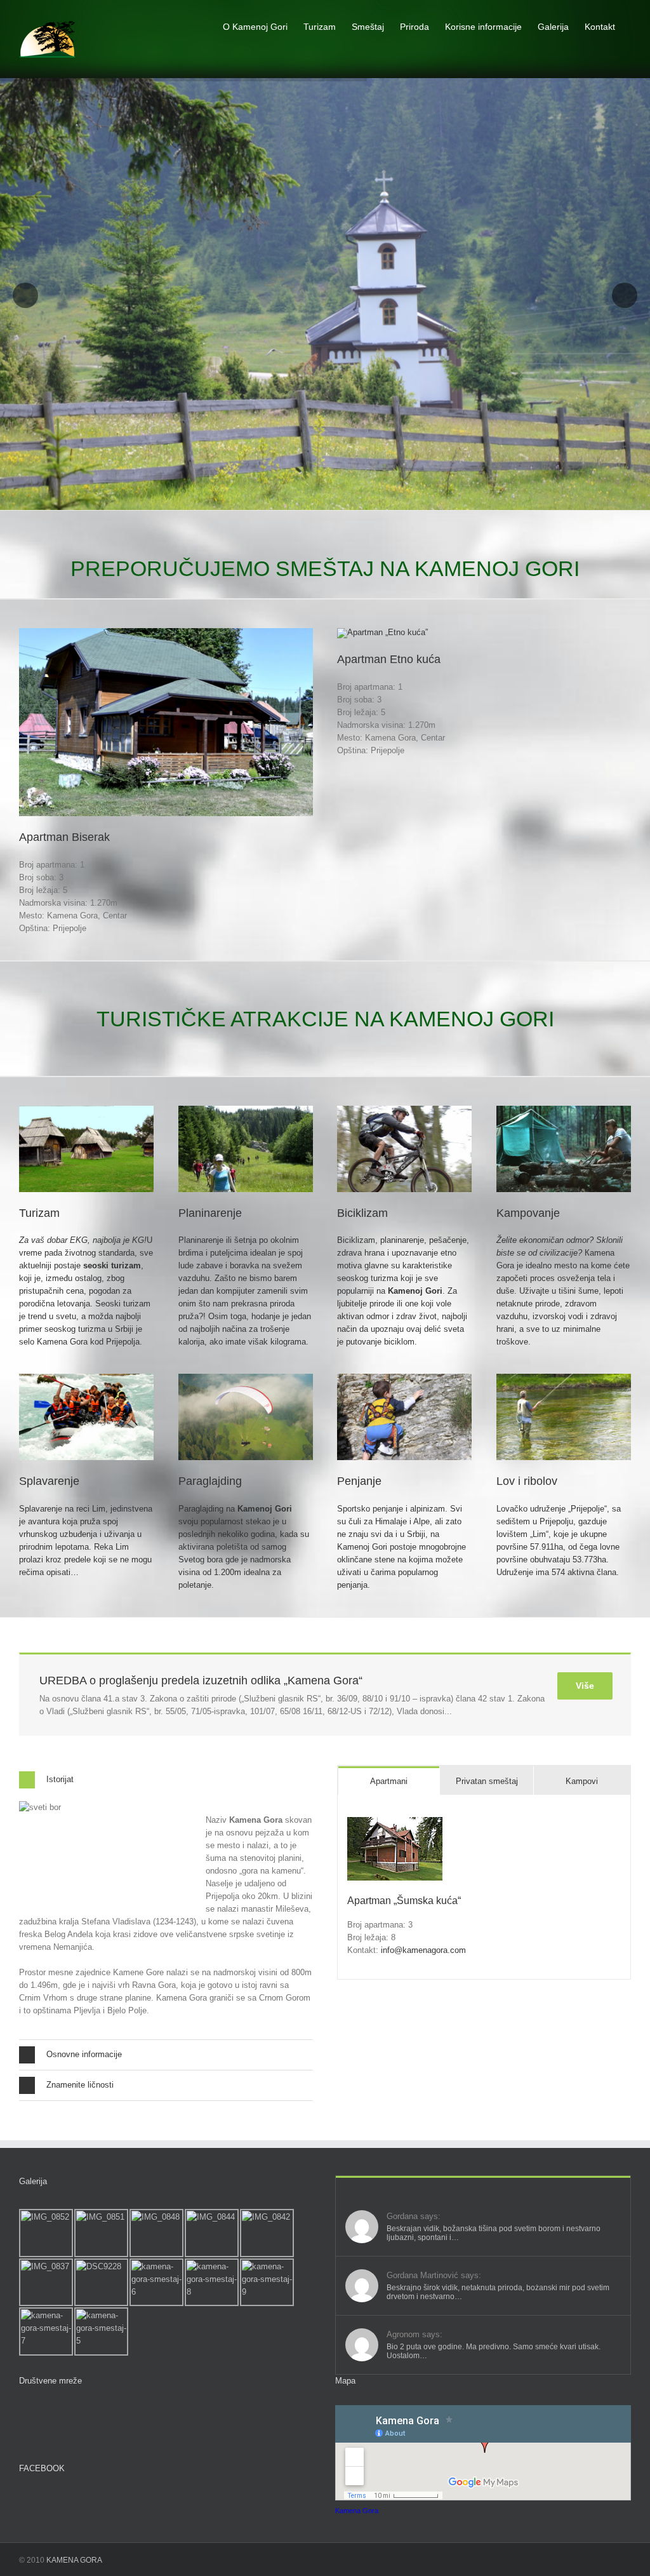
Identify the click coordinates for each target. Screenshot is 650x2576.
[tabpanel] (484, 1887)
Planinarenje (210, 1213)
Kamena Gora (357, 2511)
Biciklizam (362, 1213)
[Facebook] (25, 2413)
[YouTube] (48, 2413)
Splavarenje (49, 1481)
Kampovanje (528, 1213)
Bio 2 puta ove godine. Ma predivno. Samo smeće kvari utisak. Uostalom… (494, 2351)
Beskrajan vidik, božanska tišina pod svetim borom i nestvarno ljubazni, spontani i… (494, 2233)
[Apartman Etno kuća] (382, 632)
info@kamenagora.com (423, 1950)
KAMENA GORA (74, 2560)
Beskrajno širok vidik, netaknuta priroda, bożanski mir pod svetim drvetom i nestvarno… (498, 2292)
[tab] (389, 1781)
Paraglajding (210, 1481)
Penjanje (359, 1481)
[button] (166, 1780)
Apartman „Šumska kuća (402, 1901)
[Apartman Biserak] (166, 632)
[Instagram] (70, 2413)
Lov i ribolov (527, 1481)
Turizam (39, 1213)
